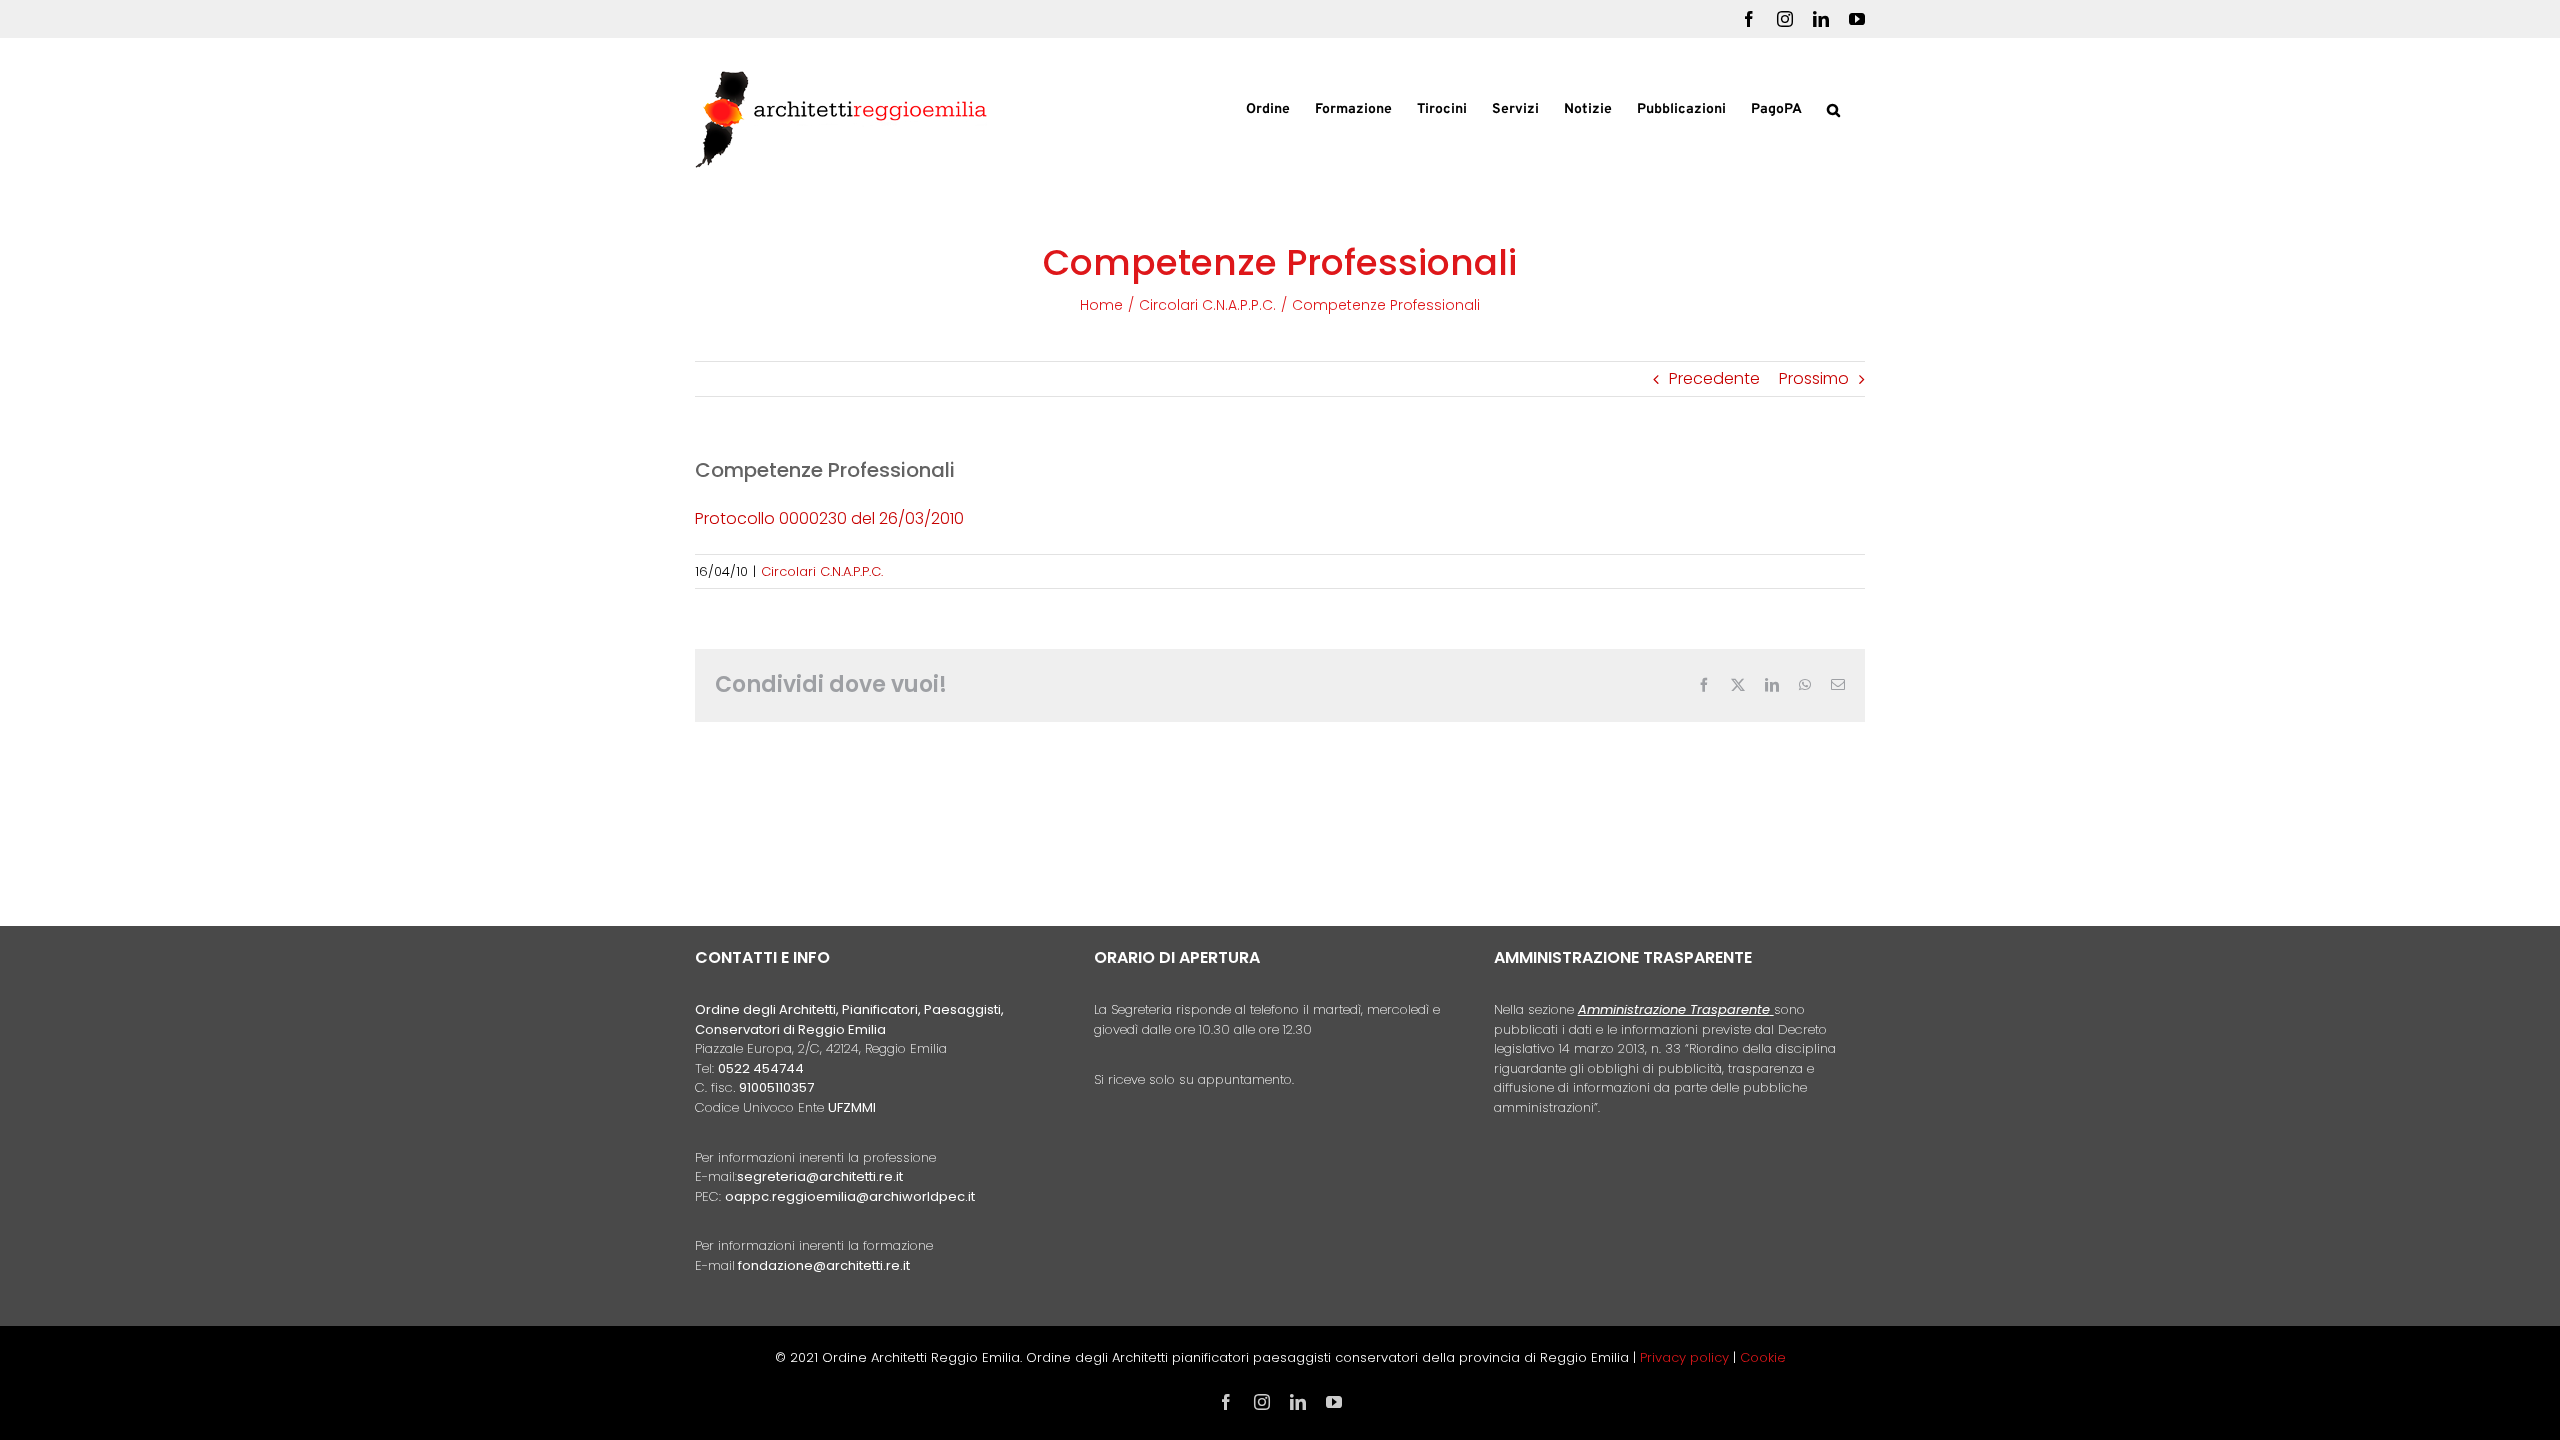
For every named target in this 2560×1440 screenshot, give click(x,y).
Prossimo (1814, 378)
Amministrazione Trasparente (1674, 1009)
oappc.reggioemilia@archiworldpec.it (850, 1196)
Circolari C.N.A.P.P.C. (822, 571)
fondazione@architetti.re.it (824, 1265)
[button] (1833, 108)
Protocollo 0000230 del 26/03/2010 (829, 518)
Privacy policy (1686, 1357)
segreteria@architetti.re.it (820, 1176)
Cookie (1763, 1357)
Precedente (1714, 378)
